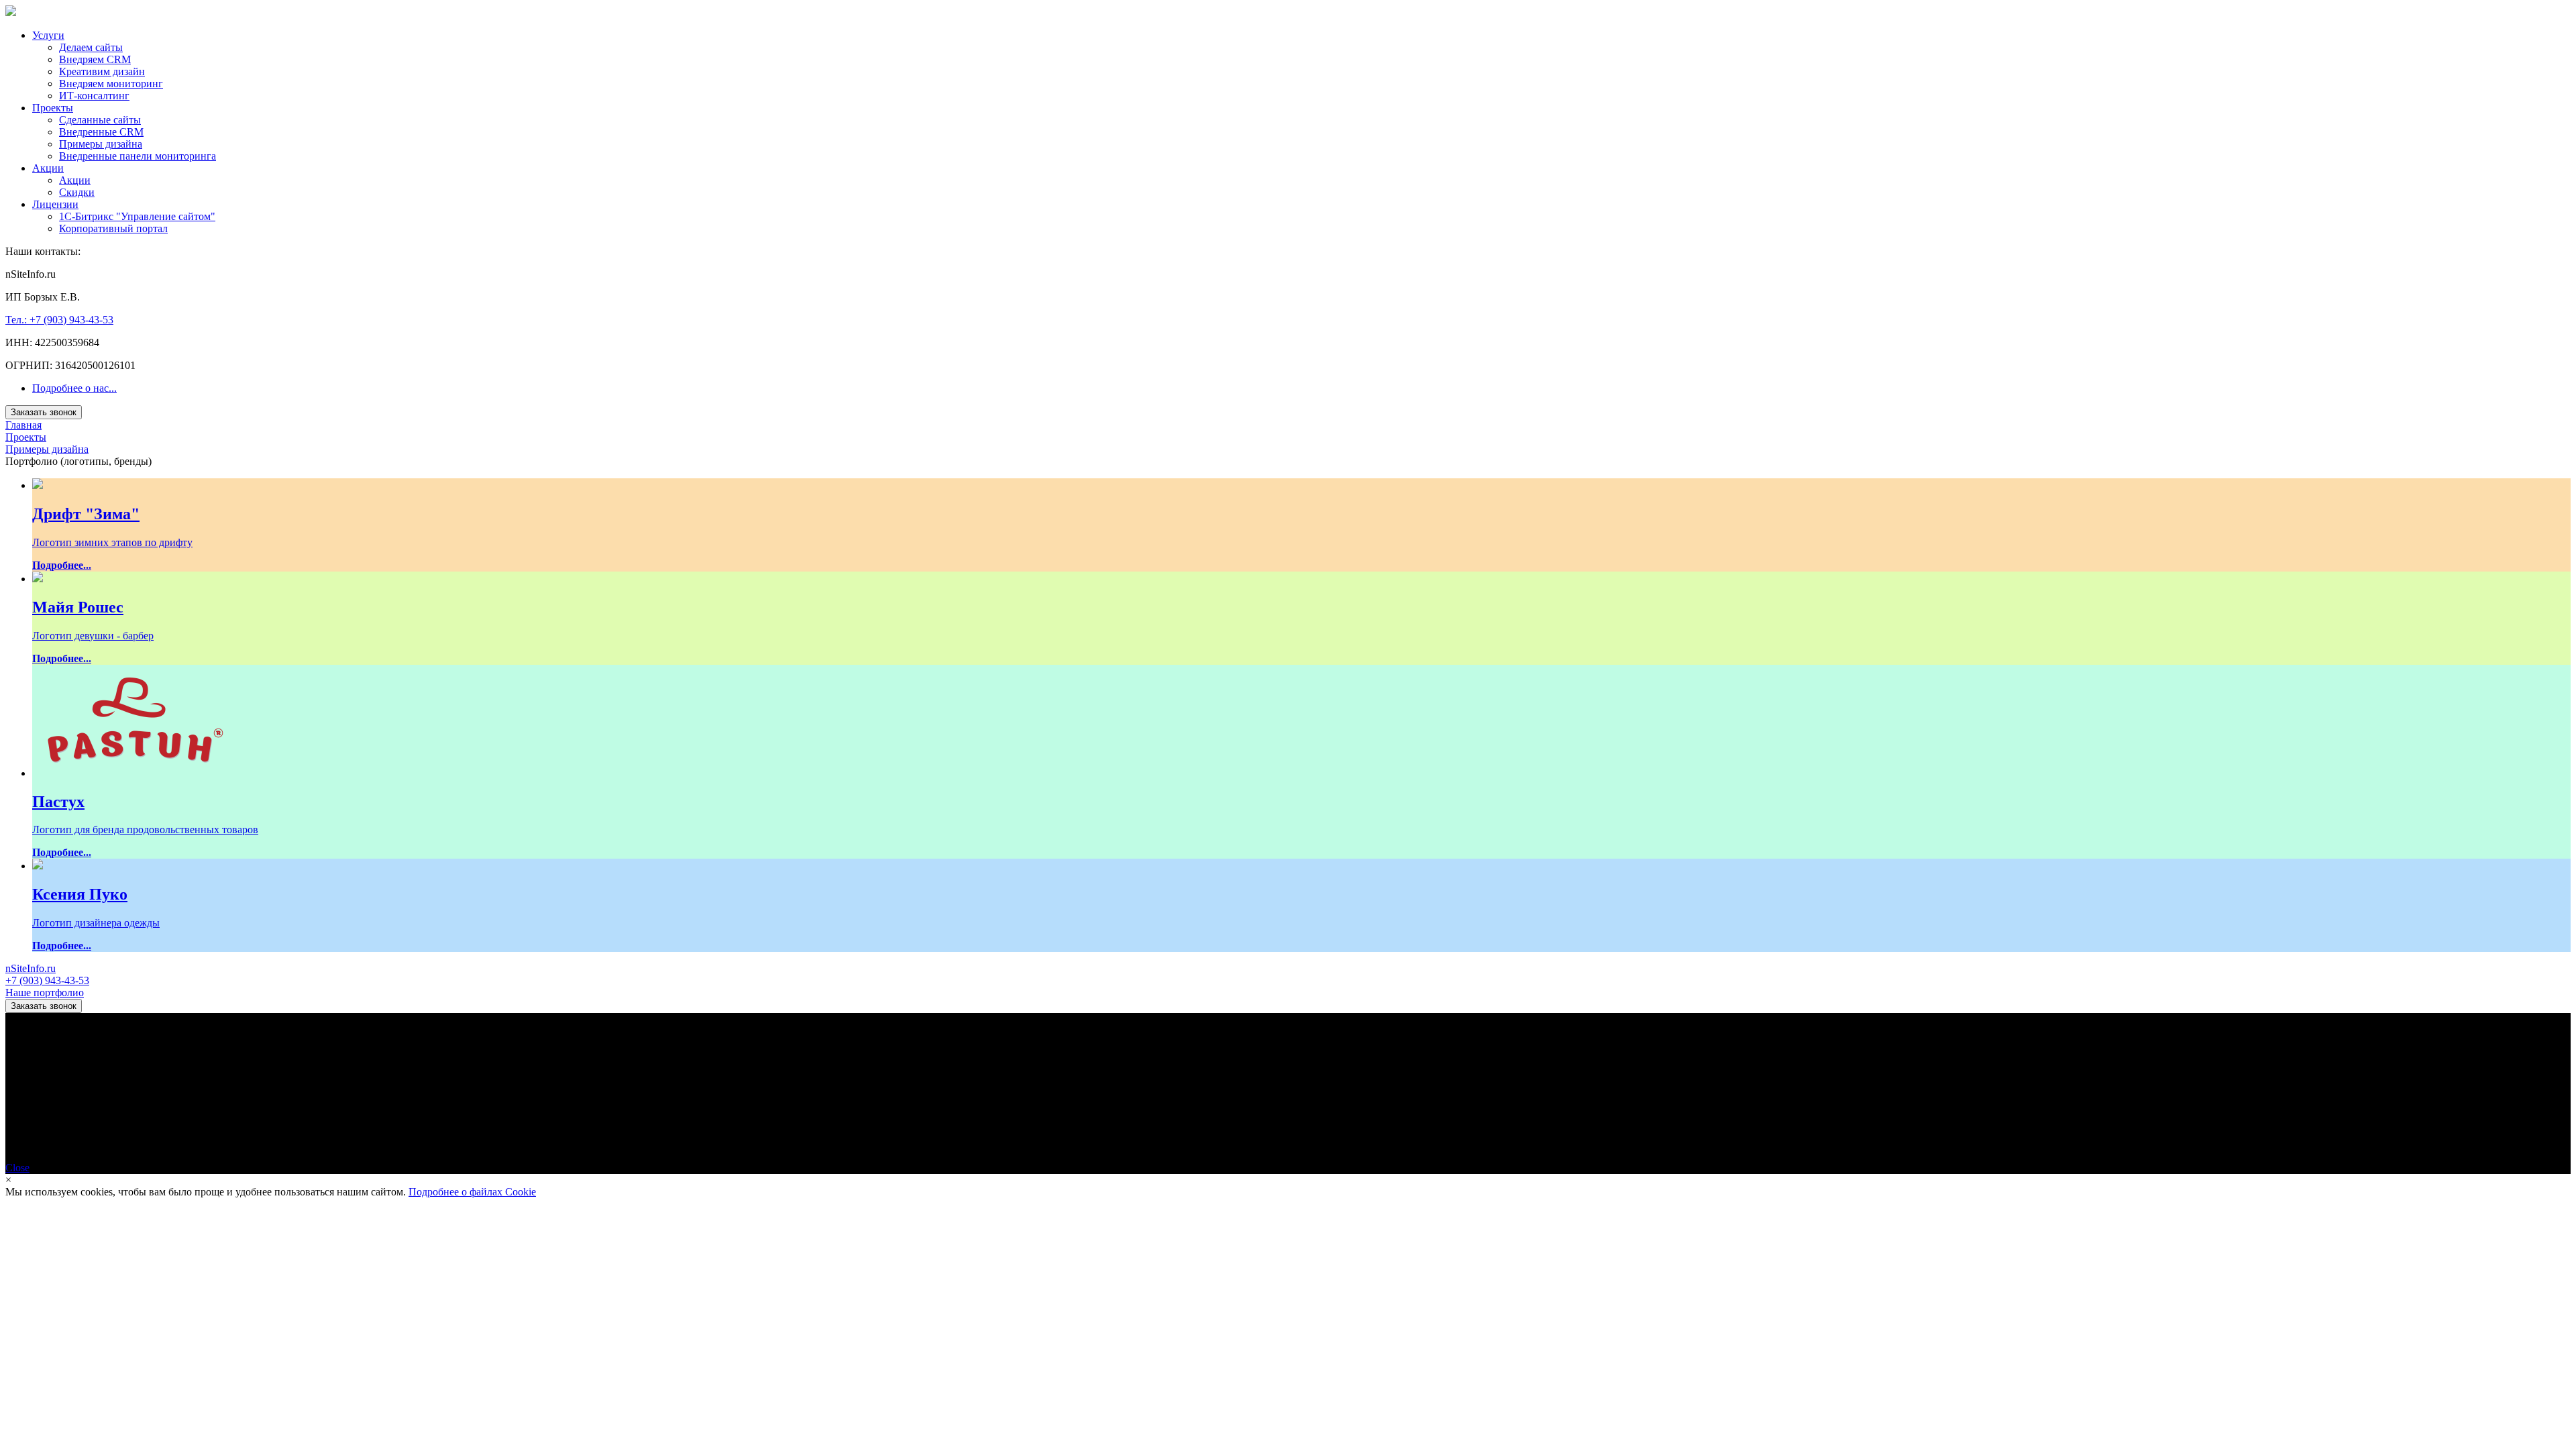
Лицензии (55, 204)
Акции (48, 168)
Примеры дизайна (101, 144)
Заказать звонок (44, 412)
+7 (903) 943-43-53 (47, 980)
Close (17, 1168)
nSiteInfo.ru (31, 968)
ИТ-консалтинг (94, 96)
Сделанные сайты (100, 120)
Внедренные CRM (101, 132)
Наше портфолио (45, 992)
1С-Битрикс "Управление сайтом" (137, 216)
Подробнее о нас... (74, 388)
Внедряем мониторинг (111, 84)
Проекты (53, 108)
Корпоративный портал (113, 228)
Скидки (77, 192)
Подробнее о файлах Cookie (472, 1192)
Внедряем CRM (95, 59)
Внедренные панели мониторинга (138, 156)
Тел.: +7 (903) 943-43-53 (59, 320)
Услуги (48, 35)
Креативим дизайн (102, 71)
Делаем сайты (91, 47)
